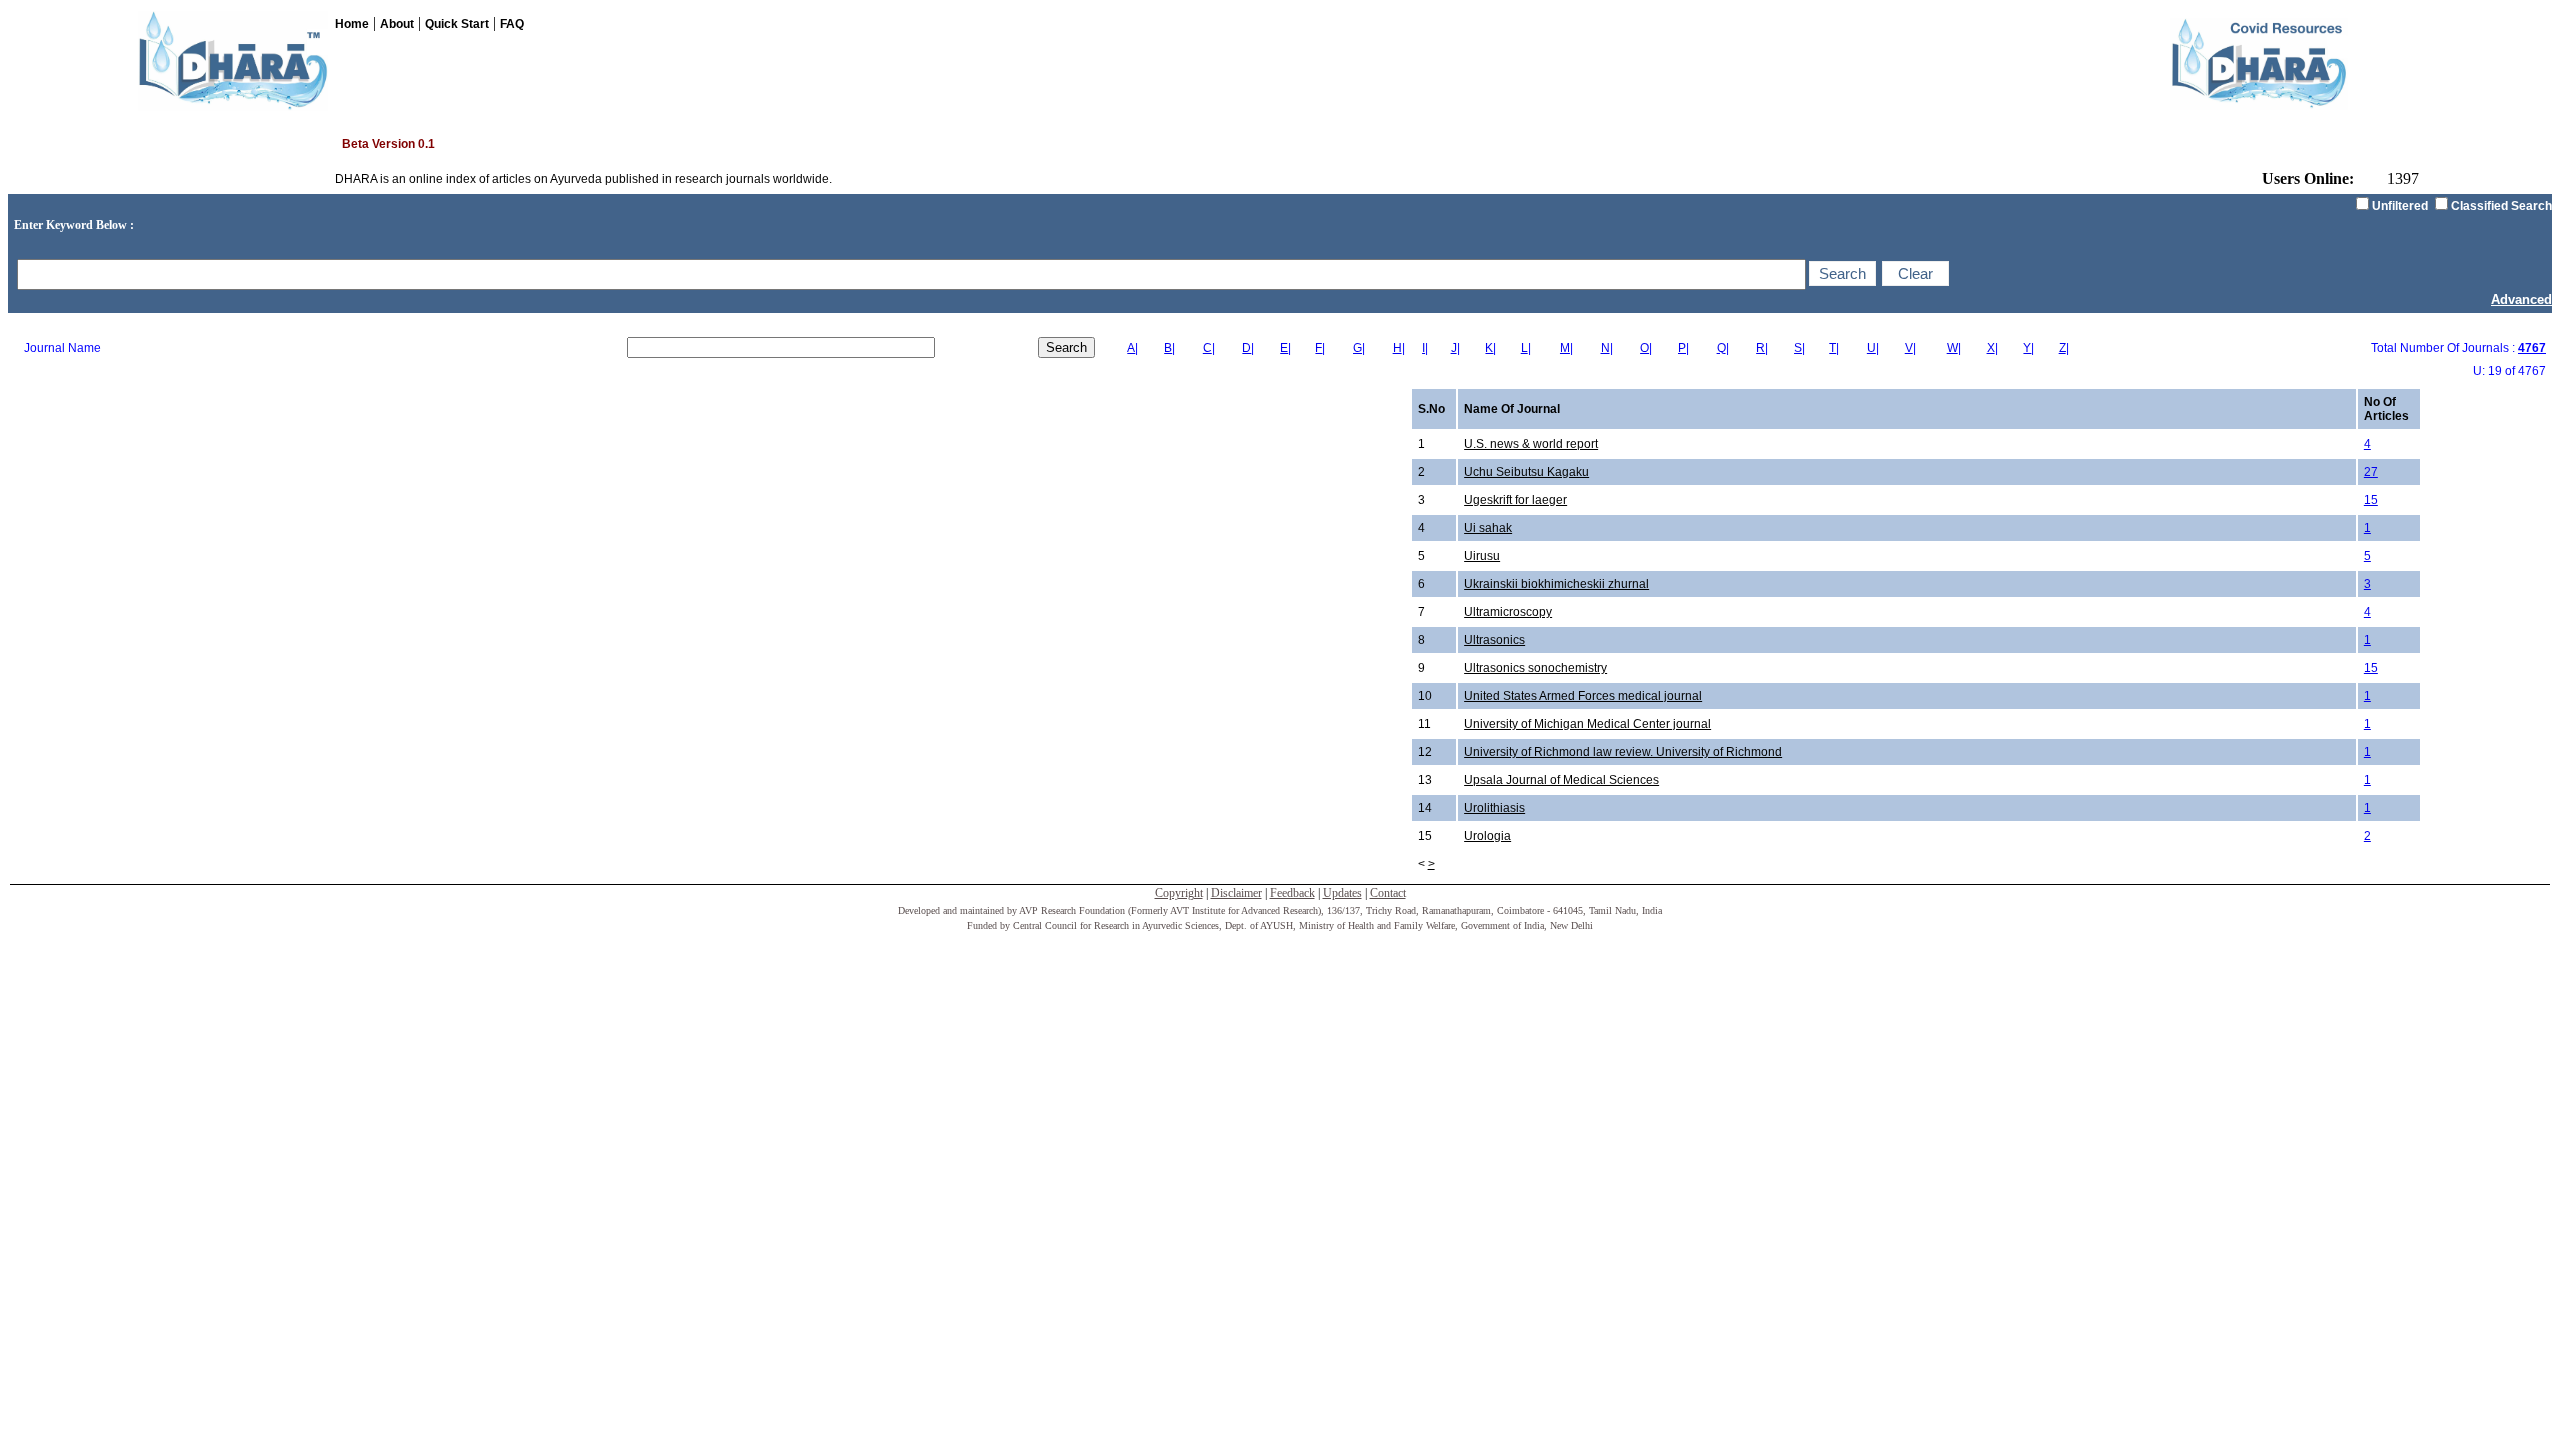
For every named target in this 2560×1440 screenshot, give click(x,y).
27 (2371, 472)
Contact (1388, 893)
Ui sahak (1488, 528)
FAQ (512, 24)
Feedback (1292, 893)
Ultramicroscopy (1508, 612)
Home (352, 24)
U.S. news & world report (1531, 444)
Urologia (1487, 836)
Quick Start (457, 24)
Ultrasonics (1494, 640)
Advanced (2521, 299)
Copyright (1179, 893)
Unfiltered (2400, 206)
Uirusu (1482, 556)
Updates (1342, 893)
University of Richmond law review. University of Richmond (1623, 752)
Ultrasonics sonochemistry (1535, 668)
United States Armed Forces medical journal (1583, 696)
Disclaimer (1236, 893)
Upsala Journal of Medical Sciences (1561, 780)
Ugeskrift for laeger (1515, 500)
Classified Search (2501, 206)
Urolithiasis (1494, 808)
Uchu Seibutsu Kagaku (1526, 472)
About (397, 24)
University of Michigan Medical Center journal (1587, 724)
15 (2371, 500)
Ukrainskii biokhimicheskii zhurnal (1556, 584)
